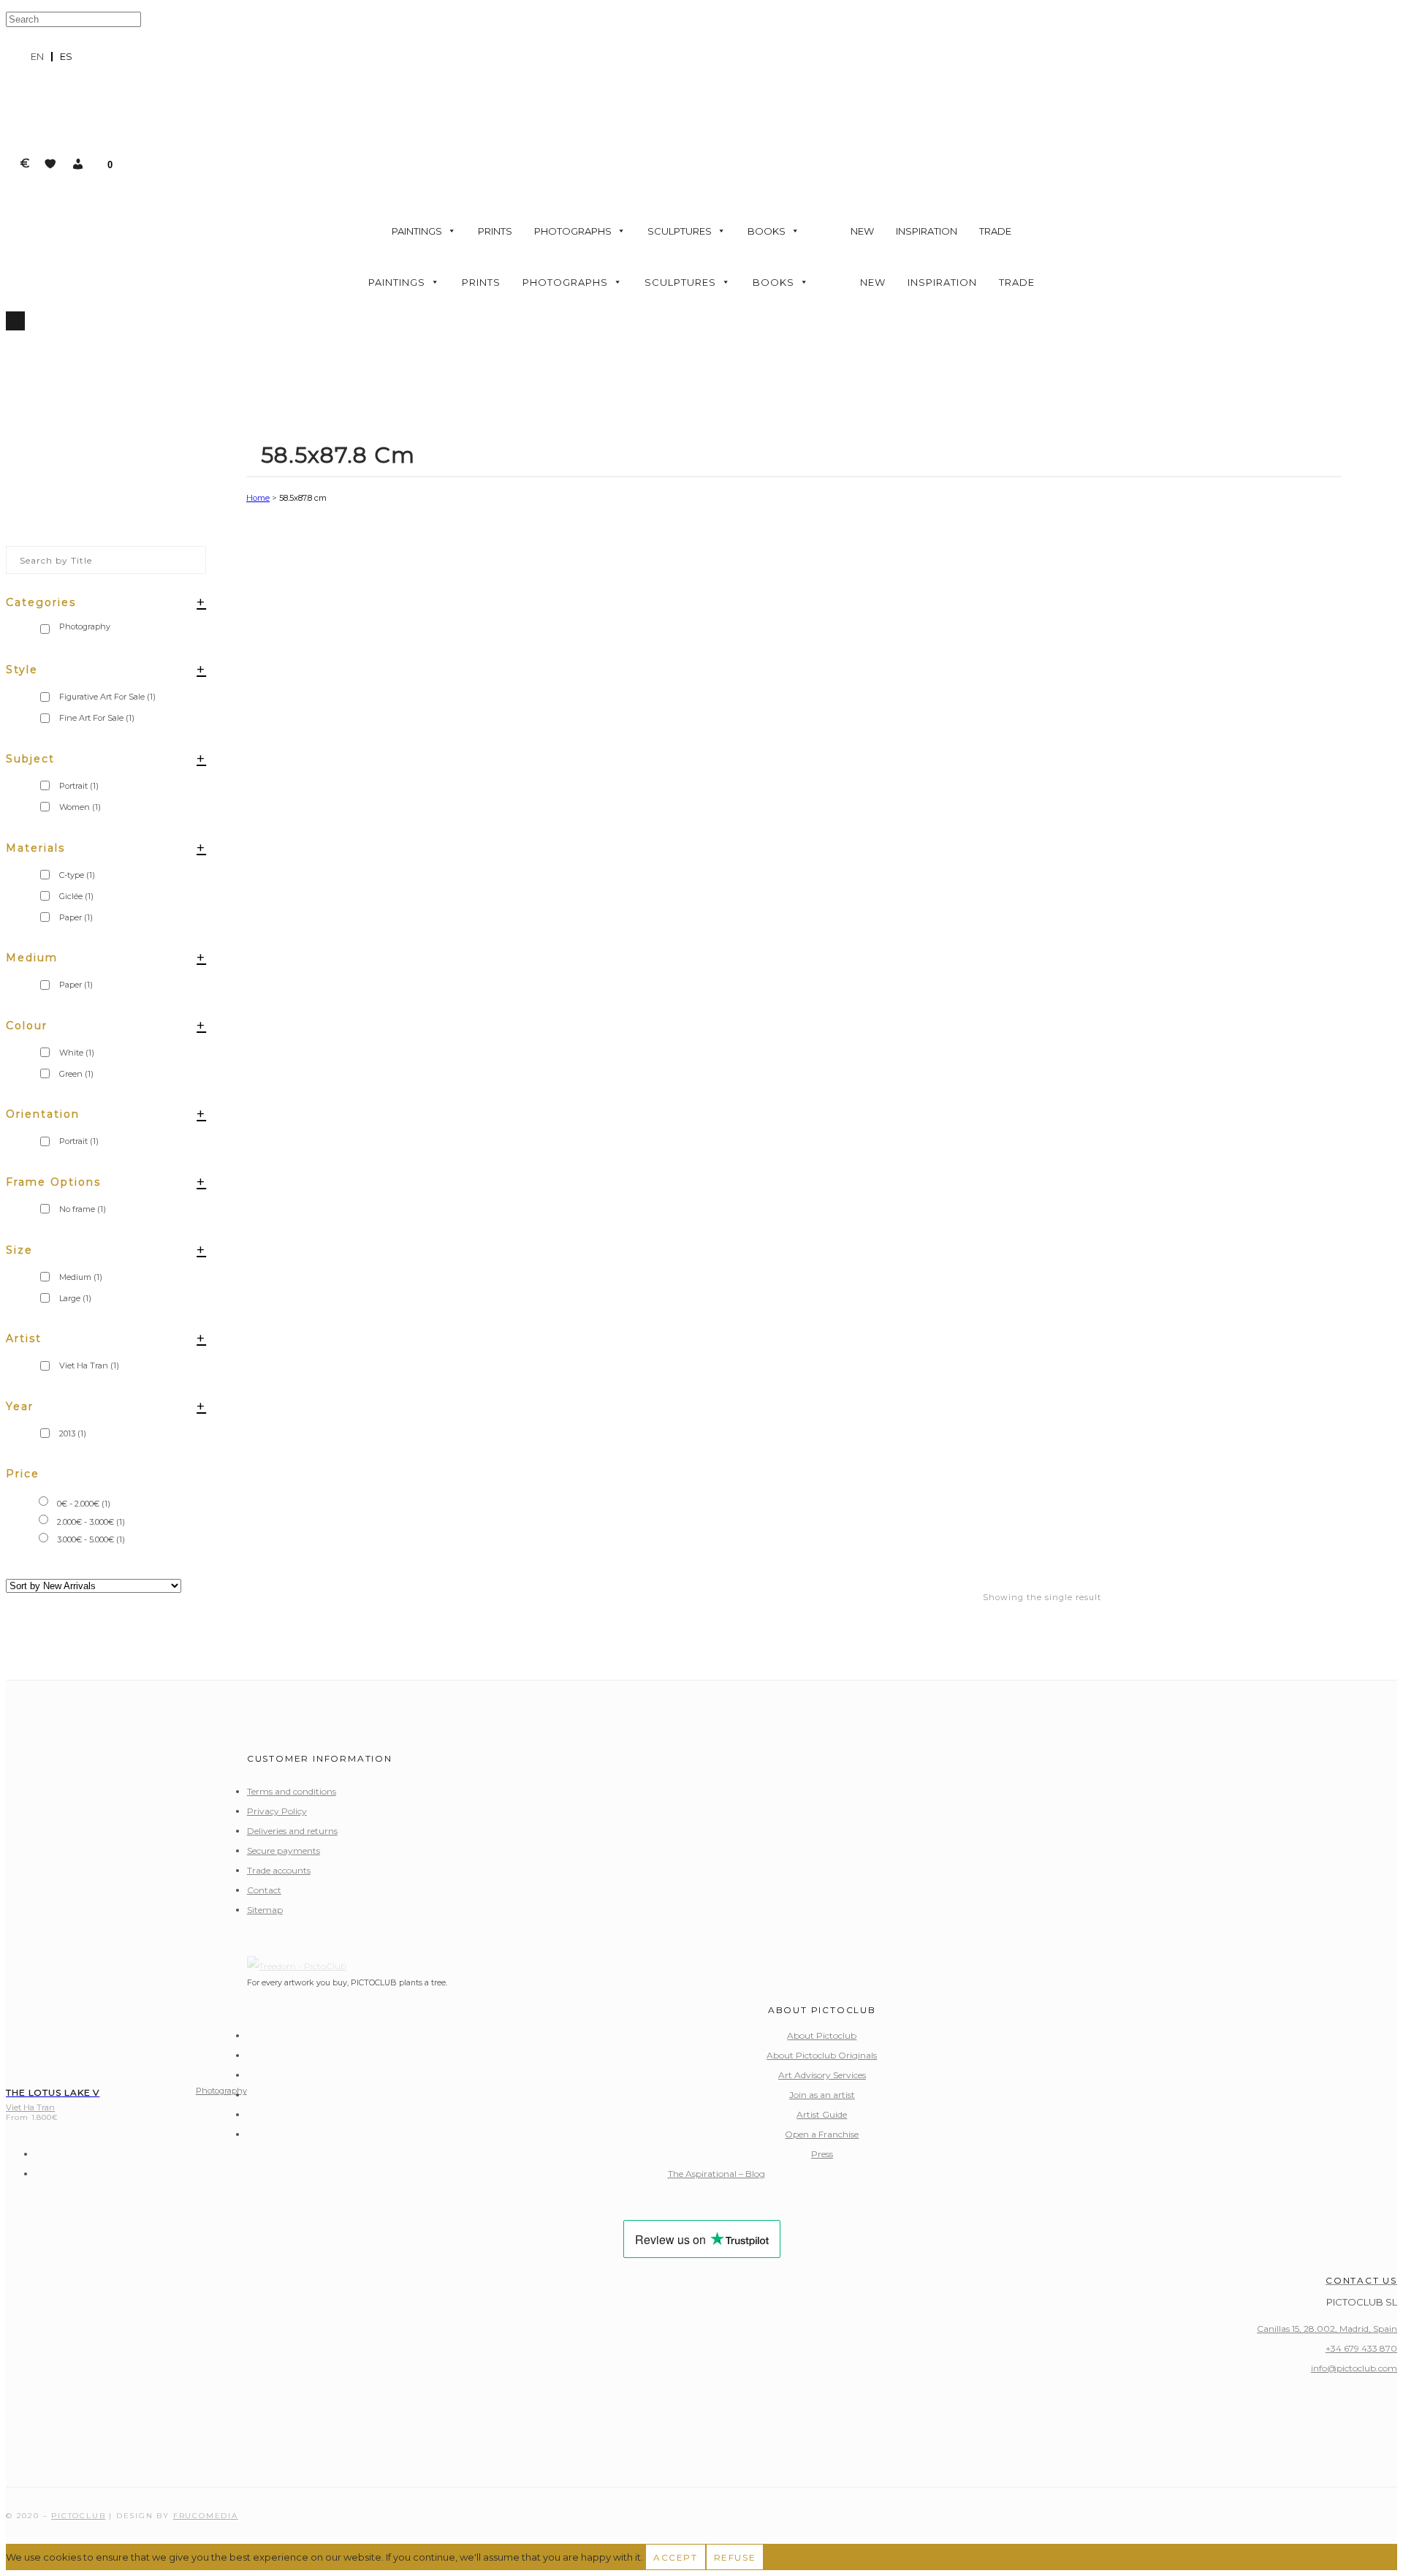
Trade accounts (279, 1870)
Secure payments (284, 1850)
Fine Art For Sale (97, 718)
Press (822, 2154)
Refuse (735, 2557)
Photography (221, 2091)
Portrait (79, 786)
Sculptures (680, 231)
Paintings (417, 231)
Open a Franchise (822, 2134)
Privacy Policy (277, 1811)
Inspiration (927, 231)
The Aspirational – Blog (716, 2174)
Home (258, 498)
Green (76, 1074)
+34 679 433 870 (1361, 2348)
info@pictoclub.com (1354, 2368)
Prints (495, 231)
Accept (676, 2557)
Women (80, 807)
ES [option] (66, 56)
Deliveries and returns (292, 1831)
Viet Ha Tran (89, 1365)
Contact (264, 1890)
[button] (78, 164)
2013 (73, 1433)
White (77, 1053)
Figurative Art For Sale (107, 697)
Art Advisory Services (822, 2075)
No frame (83, 1209)
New (862, 231)
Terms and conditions (292, 1791)
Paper (76, 917)
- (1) (84, 1504)
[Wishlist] (50, 164)
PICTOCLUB (78, 2516)
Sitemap (265, 1910)
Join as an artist (822, 2095)
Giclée (76, 896)
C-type (77, 875)
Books (767, 231)
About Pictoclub (822, 2035)
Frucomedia (206, 2516)
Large (75, 1298)
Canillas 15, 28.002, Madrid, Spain (1327, 2329)
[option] (66, 57)
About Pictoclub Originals (822, 2055)
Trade (995, 231)
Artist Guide (822, 2114)
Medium (81, 1277)
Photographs (573, 231)
